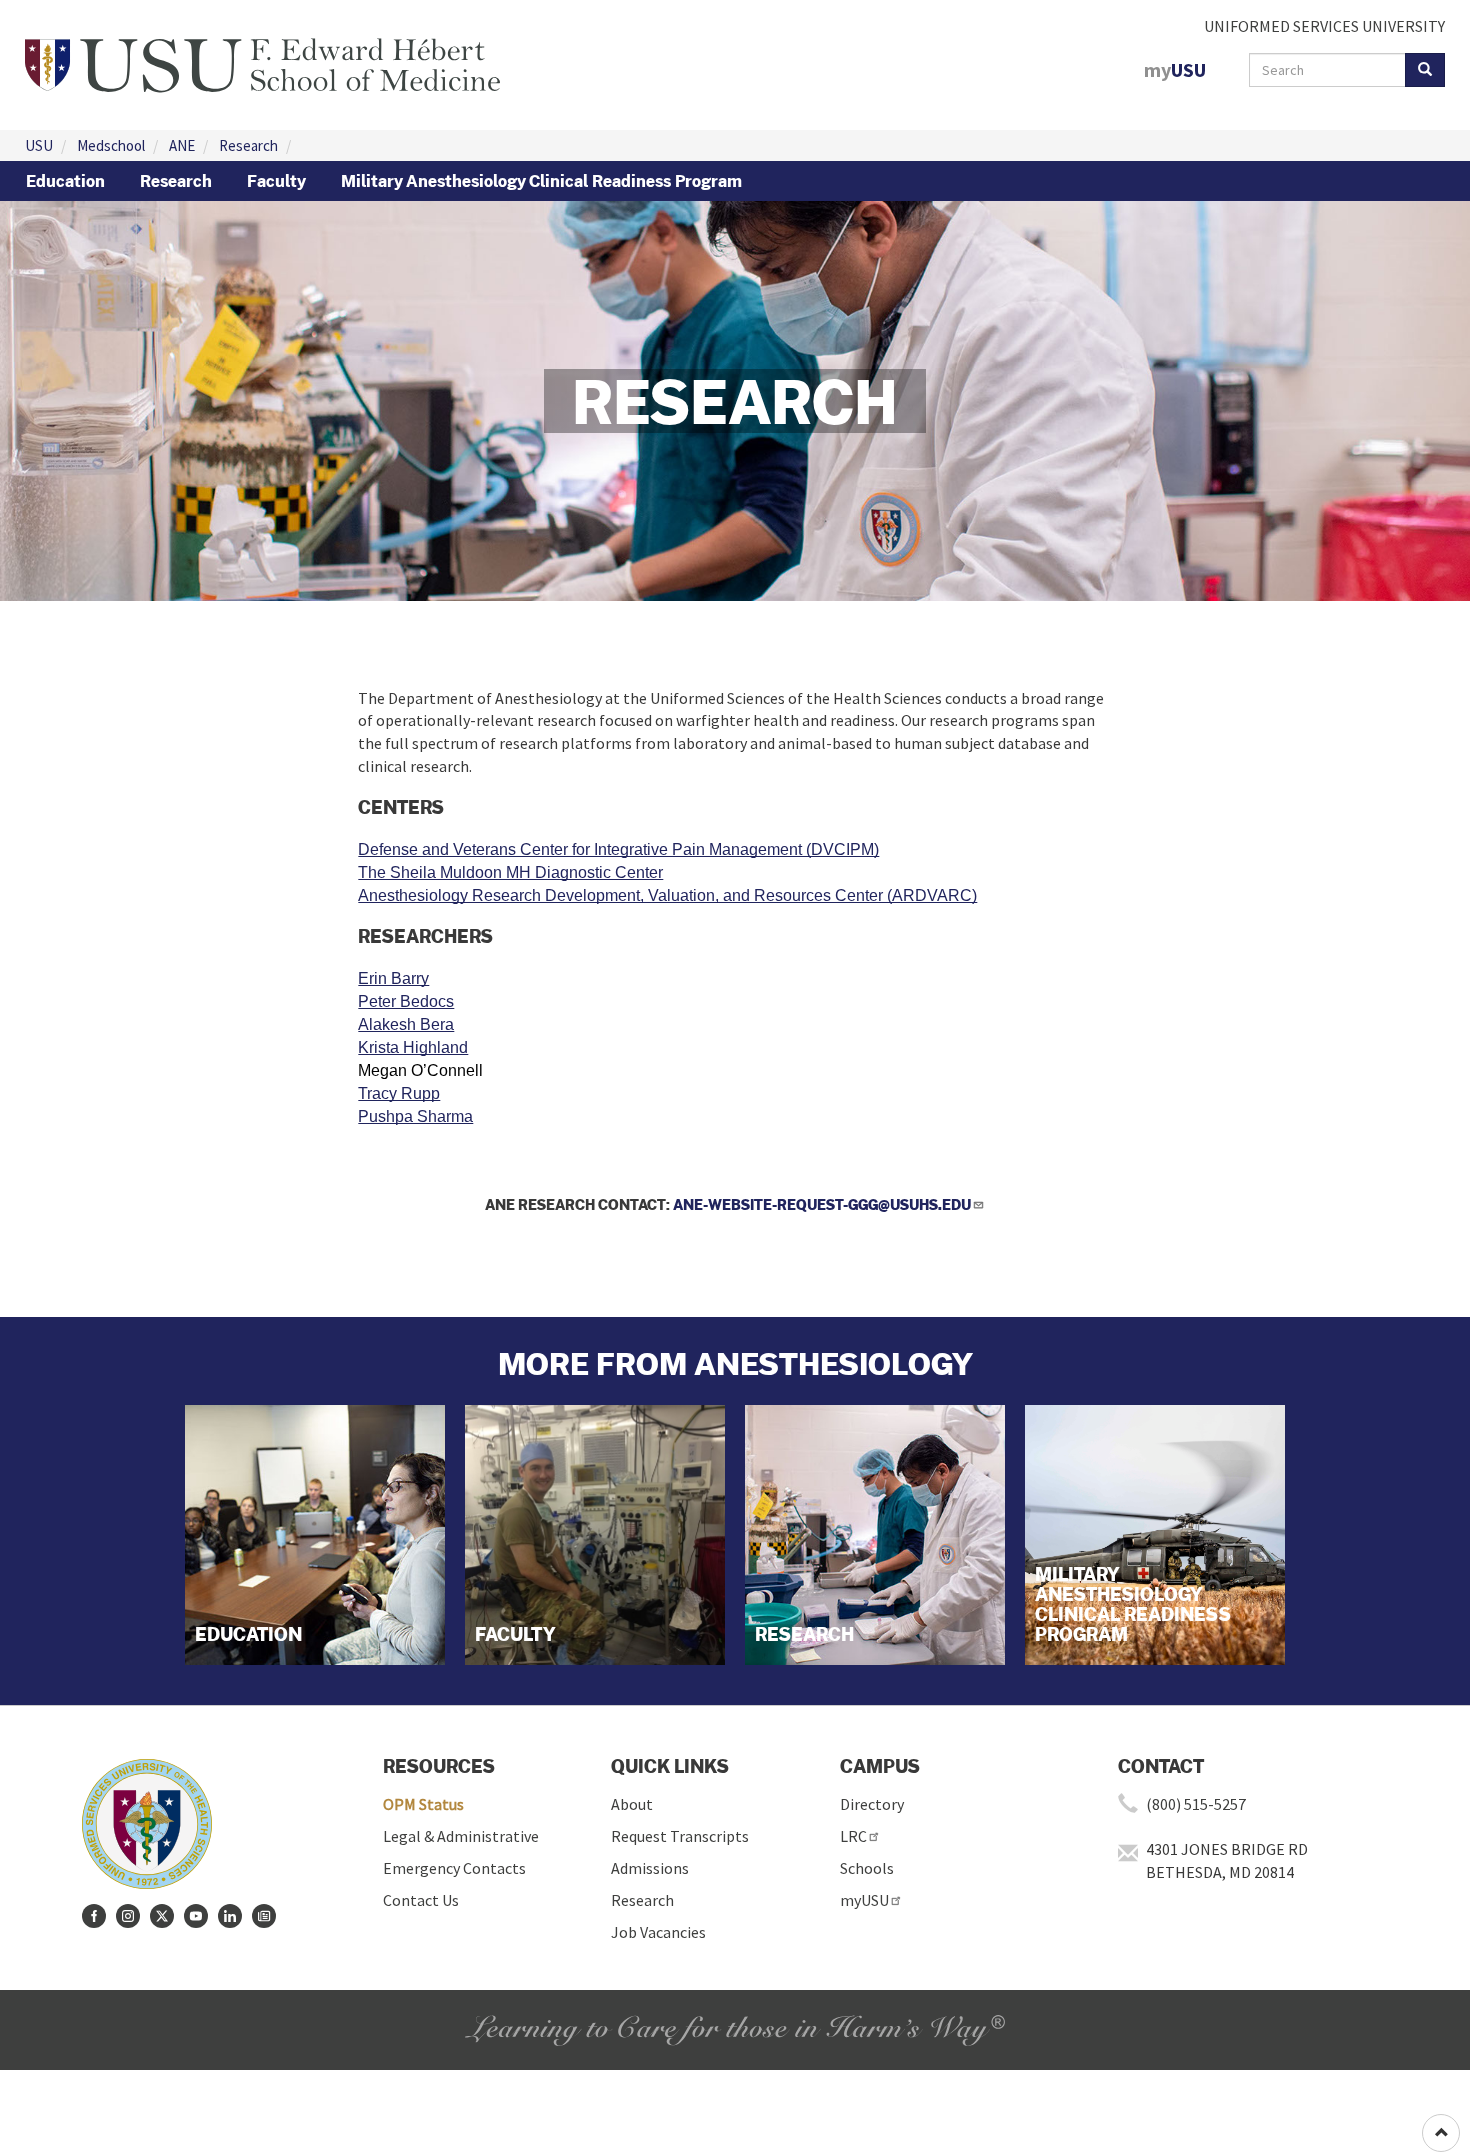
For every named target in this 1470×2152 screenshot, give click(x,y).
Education (65, 181)
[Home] (262, 63)
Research (248, 145)
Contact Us (421, 1900)
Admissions (650, 1868)
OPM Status (423, 1804)
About (632, 1804)
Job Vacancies (658, 1932)
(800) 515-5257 (1196, 1804)
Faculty (276, 181)
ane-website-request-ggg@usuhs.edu (822, 1204)
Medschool (111, 145)
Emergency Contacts (454, 1868)
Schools (867, 1868)
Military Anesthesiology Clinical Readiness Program (541, 181)
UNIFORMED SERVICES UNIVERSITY (1324, 26)
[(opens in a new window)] (94, 1916)
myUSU (864, 1900)
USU (39, 145)
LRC (853, 1836)
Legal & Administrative (461, 1836)
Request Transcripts (680, 1836)
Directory (872, 1804)
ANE (182, 145)
